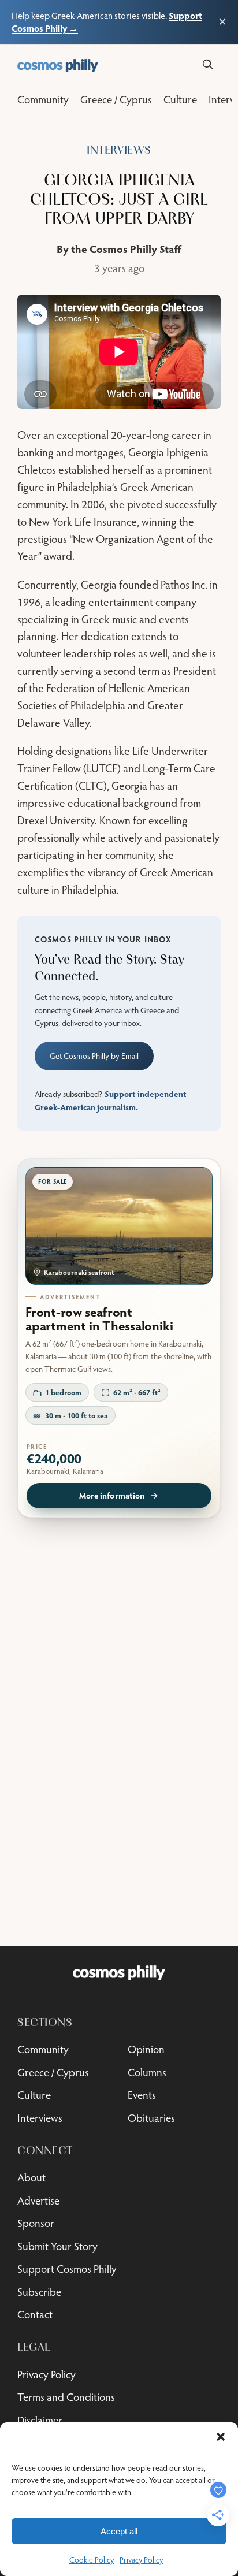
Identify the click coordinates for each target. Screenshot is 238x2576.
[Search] (208, 64)
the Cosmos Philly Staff (126, 249)
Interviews (119, 150)
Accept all (119, 2531)
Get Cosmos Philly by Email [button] (94, 1056)
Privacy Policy (141, 2560)
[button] (221, 2437)
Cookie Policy (92, 2560)
